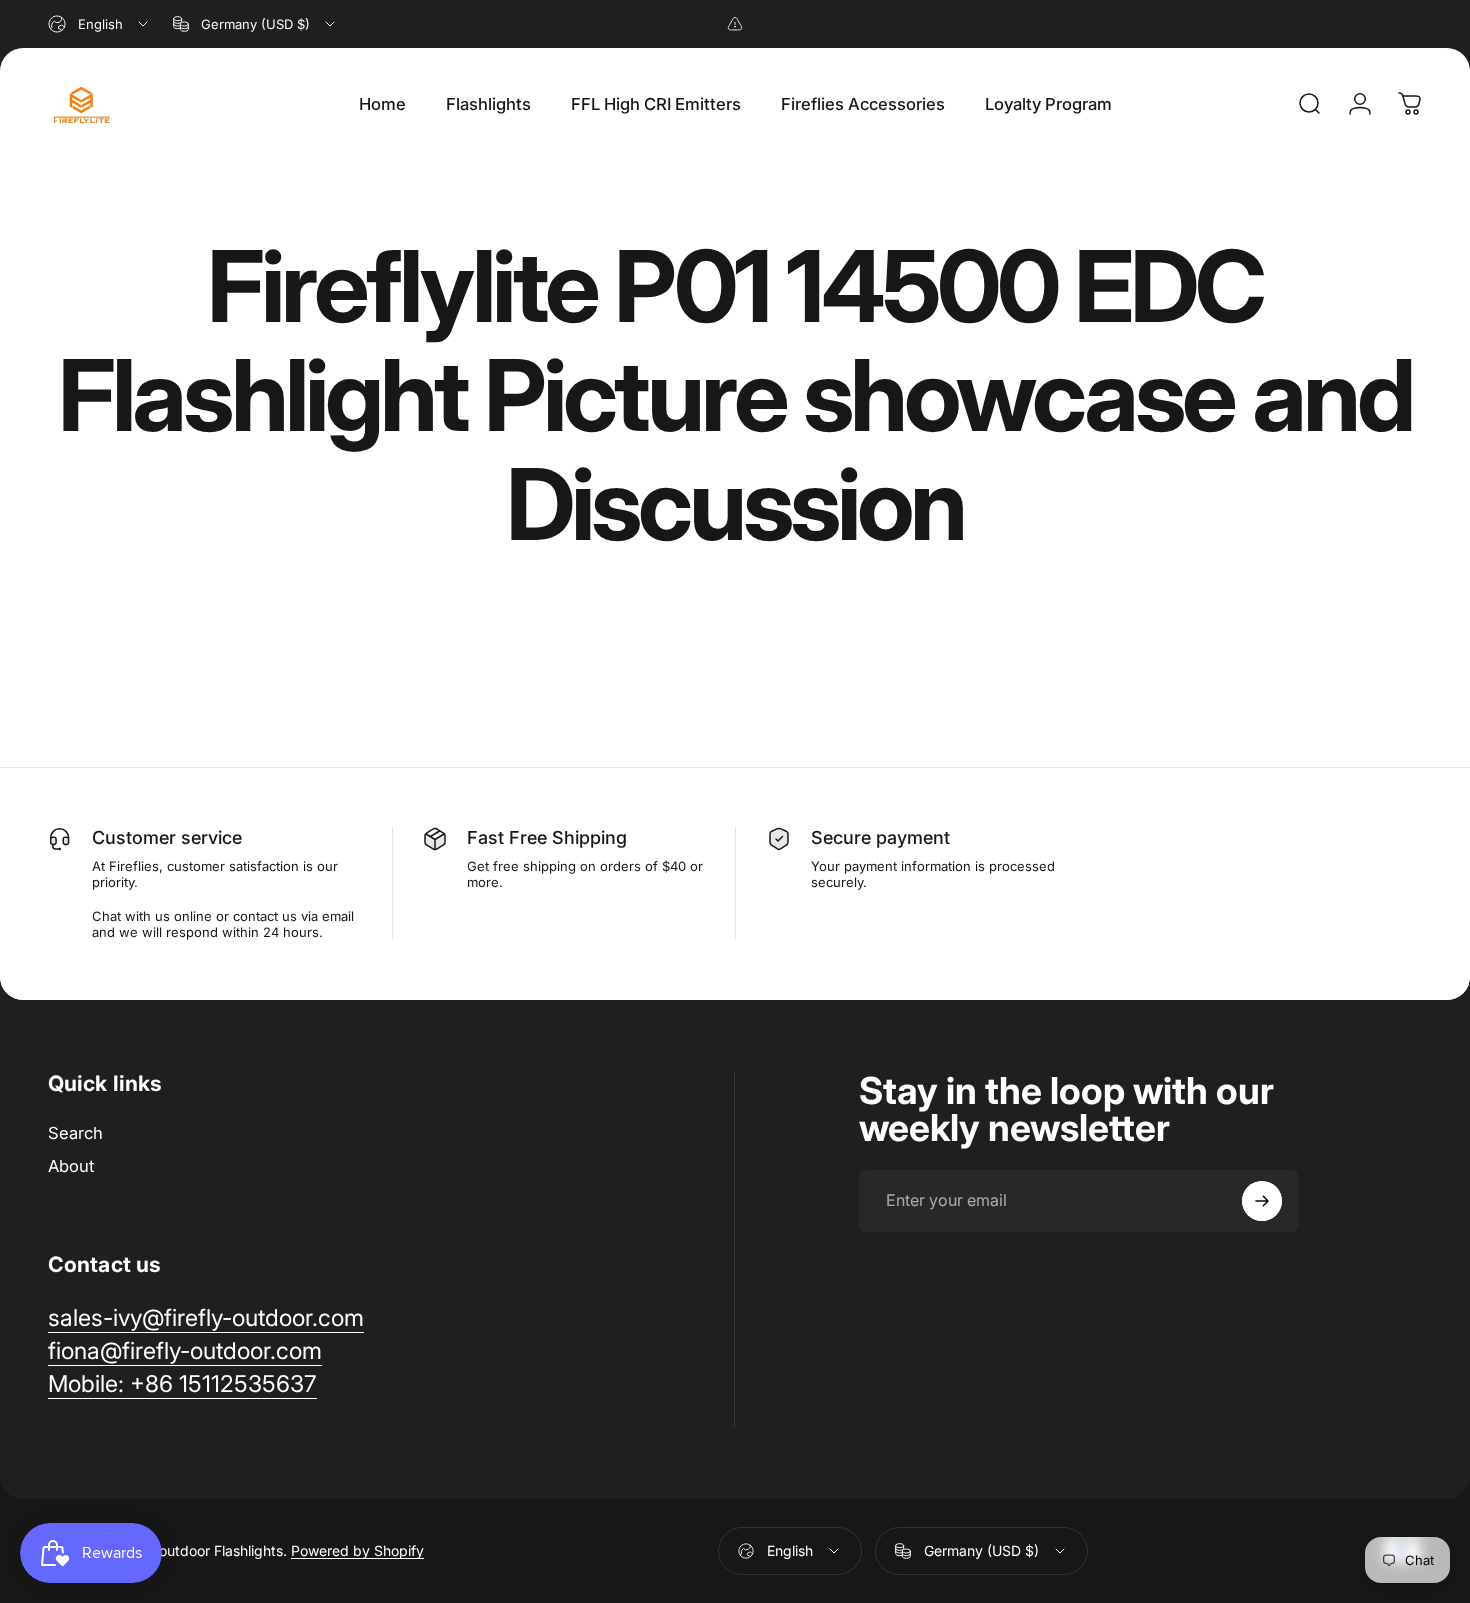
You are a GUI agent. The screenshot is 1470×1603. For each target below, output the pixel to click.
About (71, 1166)
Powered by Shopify (357, 1550)
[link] (206, 1318)
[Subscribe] (1262, 1201)
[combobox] (99, 24)
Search (75, 1133)
